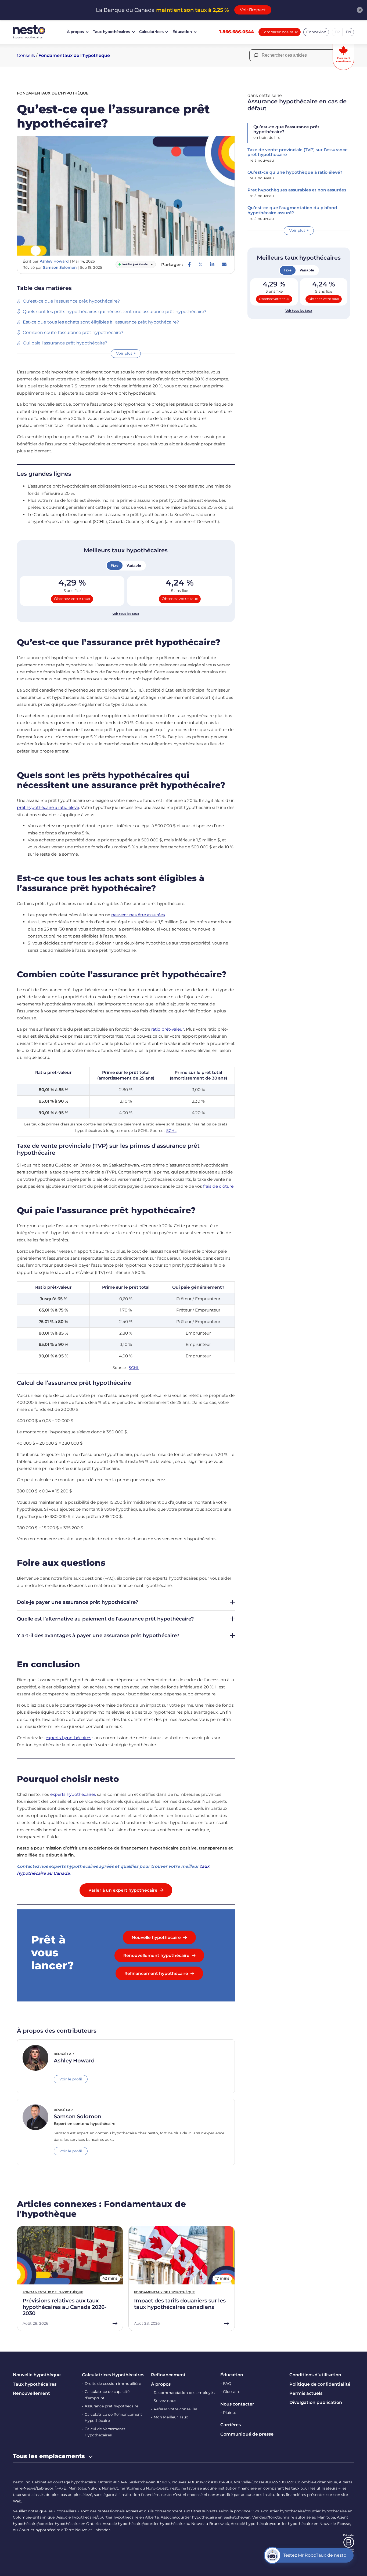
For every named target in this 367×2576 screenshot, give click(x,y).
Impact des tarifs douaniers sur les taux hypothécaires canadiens (180, 2304)
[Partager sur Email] (224, 264)
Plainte (230, 2412)
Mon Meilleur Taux (171, 2417)
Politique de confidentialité (320, 2384)
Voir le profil (71, 2079)
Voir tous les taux (126, 614)
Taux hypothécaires (111, 32)
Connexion (316, 32)
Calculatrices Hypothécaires (113, 2375)
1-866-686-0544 (237, 32)
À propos (75, 32)
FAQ (227, 2384)
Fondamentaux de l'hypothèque (74, 55)
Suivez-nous (165, 2401)
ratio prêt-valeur (168, 1029)
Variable (134, 565)
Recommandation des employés (184, 2393)
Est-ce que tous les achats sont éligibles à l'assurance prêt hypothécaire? (101, 322)
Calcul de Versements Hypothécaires (105, 2432)
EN (348, 32)
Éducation (182, 32)
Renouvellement (31, 2393)
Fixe (115, 565)
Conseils (26, 55)
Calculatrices (151, 32)
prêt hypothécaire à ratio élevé (48, 807)
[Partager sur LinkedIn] (212, 264)
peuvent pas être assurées (138, 915)
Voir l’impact (253, 10)
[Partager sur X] (200, 264)
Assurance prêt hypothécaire (111, 2406)
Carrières (231, 2425)
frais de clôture (218, 1186)
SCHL (171, 1131)
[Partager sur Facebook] (189, 264)
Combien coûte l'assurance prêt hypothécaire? (73, 333)
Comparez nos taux (280, 32)
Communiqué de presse (247, 2434)
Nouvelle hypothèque (37, 2375)
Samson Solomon (60, 267)
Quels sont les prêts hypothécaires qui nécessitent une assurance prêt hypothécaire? (115, 312)
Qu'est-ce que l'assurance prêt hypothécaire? (72, 301)
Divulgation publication (316, 2402)
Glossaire (232, 2392)
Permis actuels (306, 2393)
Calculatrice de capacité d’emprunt (107, 2395)
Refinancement (168, 2375)
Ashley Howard (54, 261)
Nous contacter (237, 2404)
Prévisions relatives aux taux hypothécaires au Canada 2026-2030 (65, 2307)
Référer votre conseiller (176, 2409)
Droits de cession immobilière (113, 2384)
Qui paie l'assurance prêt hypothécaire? (65, 343)
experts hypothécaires (69, 1738)
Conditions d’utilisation (315, 2375)
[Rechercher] (256, 55)
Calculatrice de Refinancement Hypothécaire (113, 2418)
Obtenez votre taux (72, 599)
